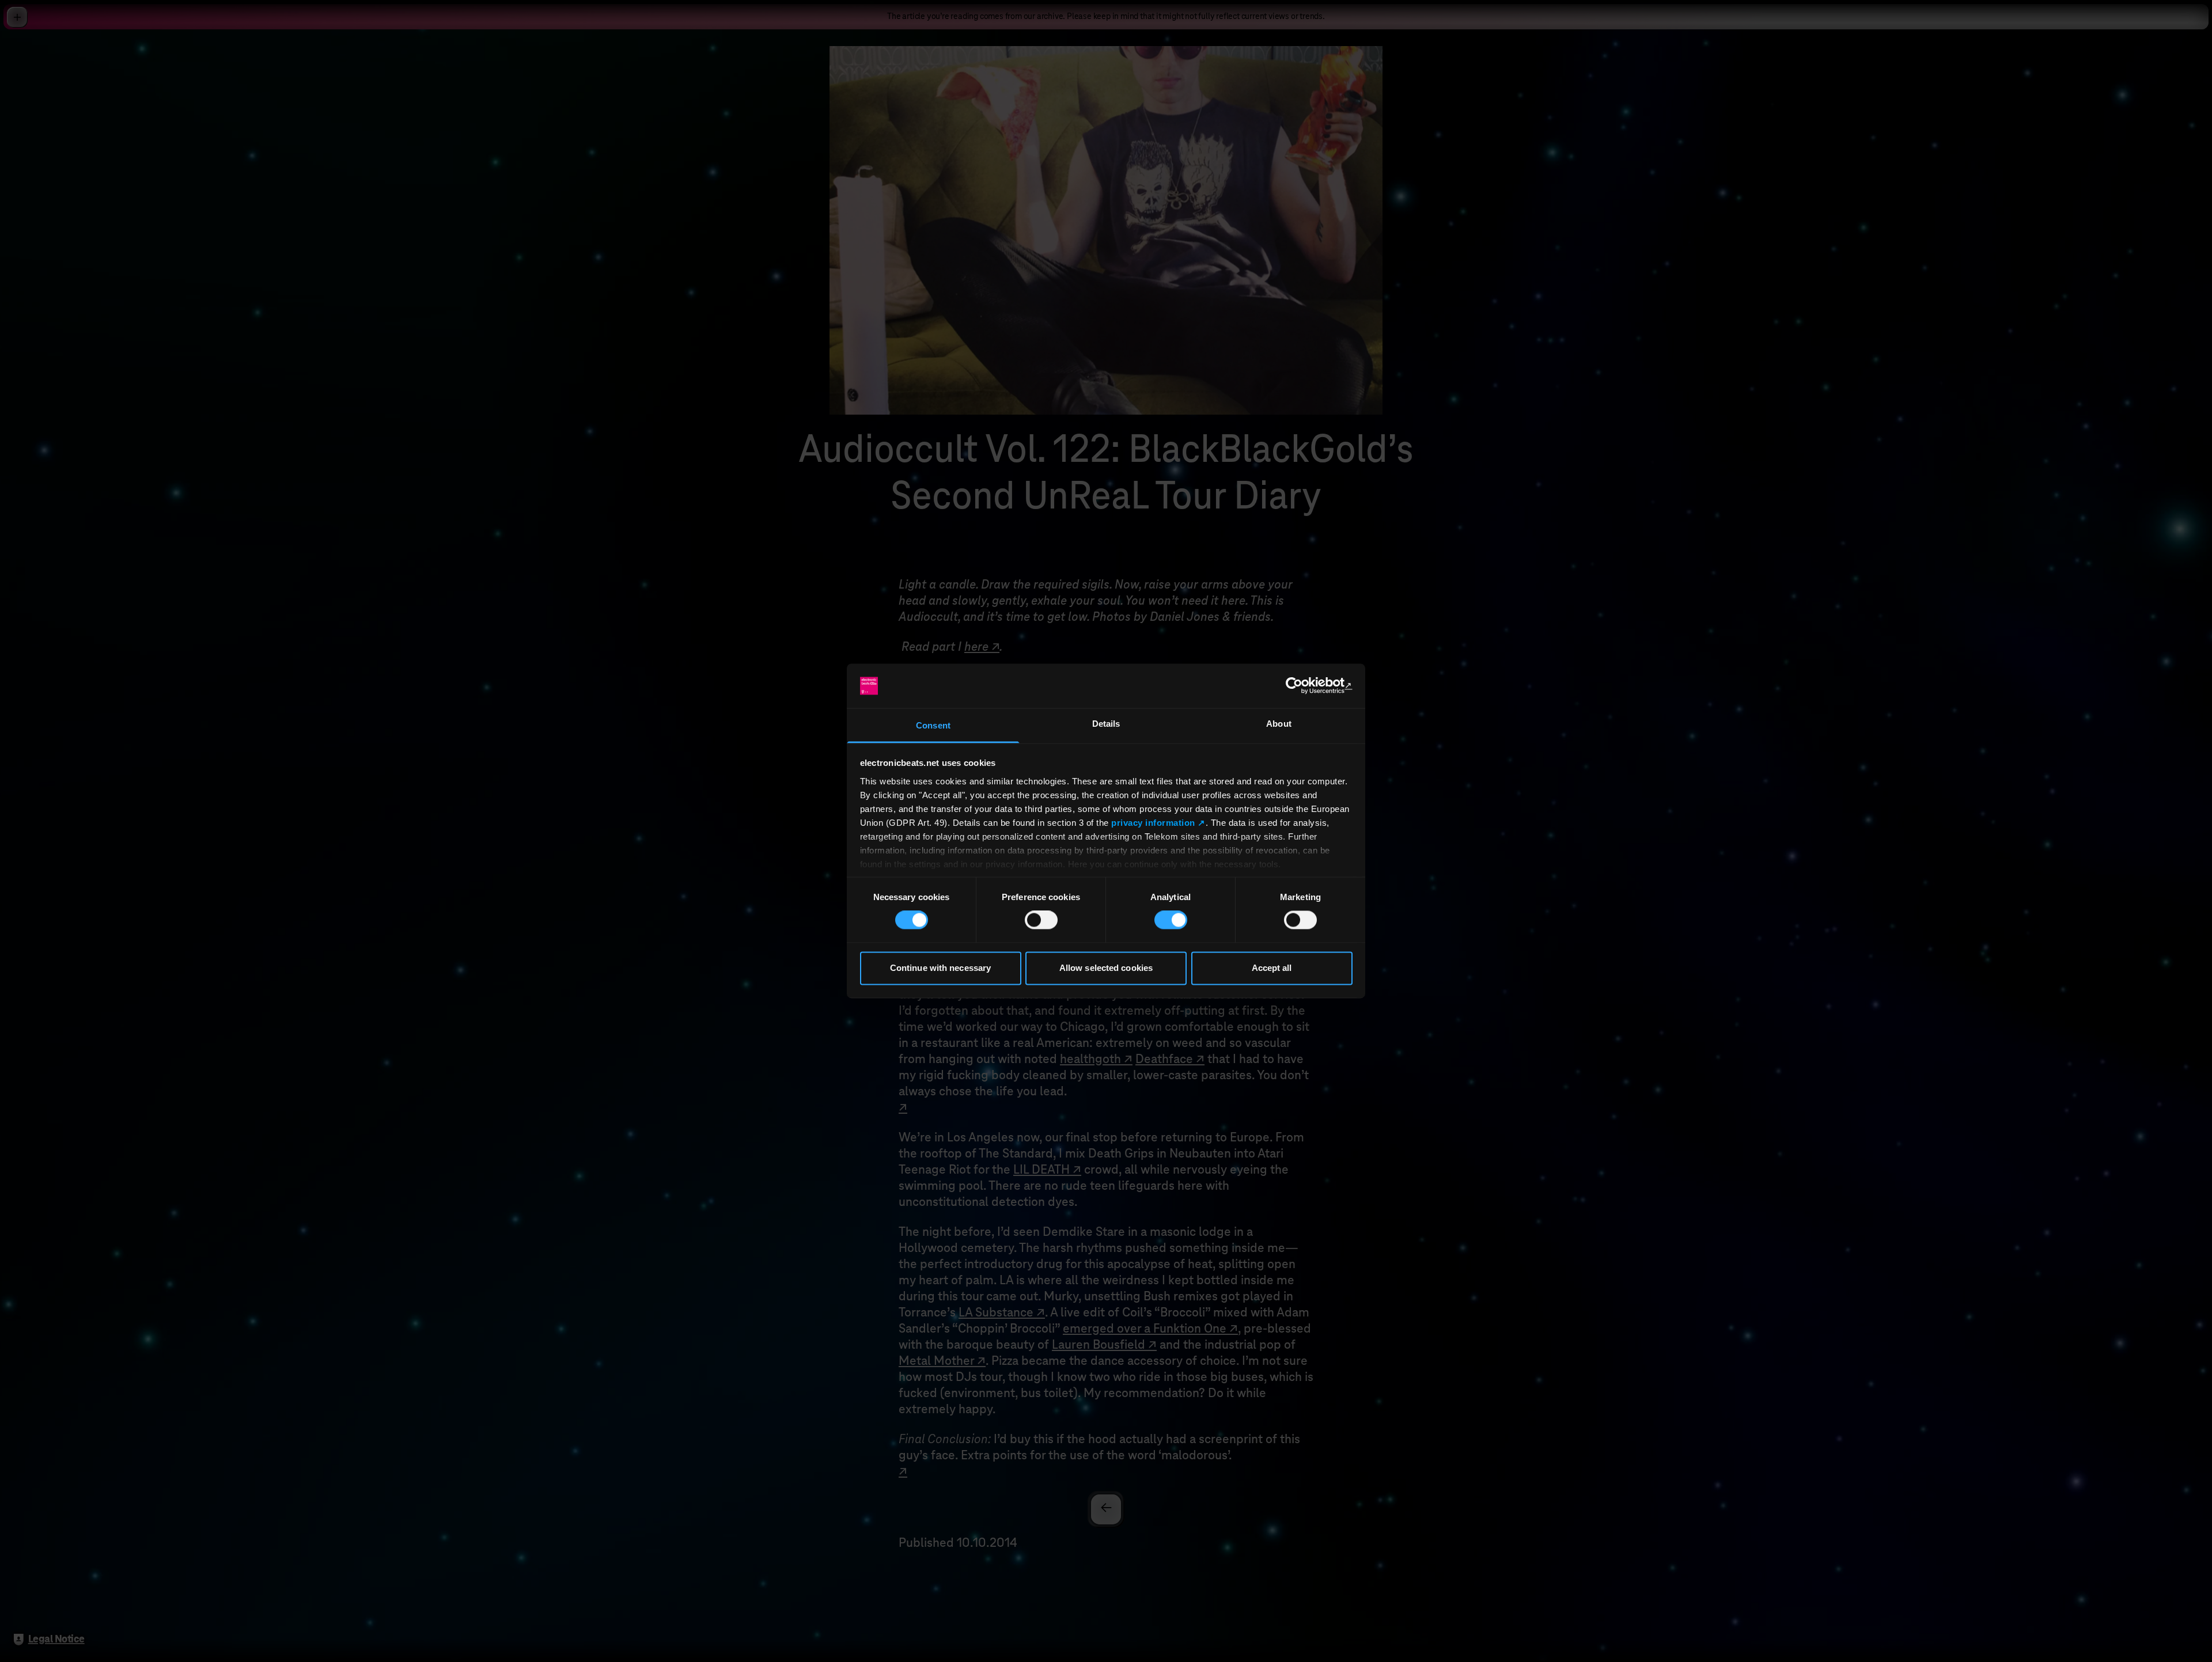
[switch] (1041, 920)
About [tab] (1279, 724)
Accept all (1272, 968)
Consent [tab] (933, 725)
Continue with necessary (940, 968)
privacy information (1153, 823)
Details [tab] (1106, 724)
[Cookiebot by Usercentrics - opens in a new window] (1302, 686)
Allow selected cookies (1106, 968)
